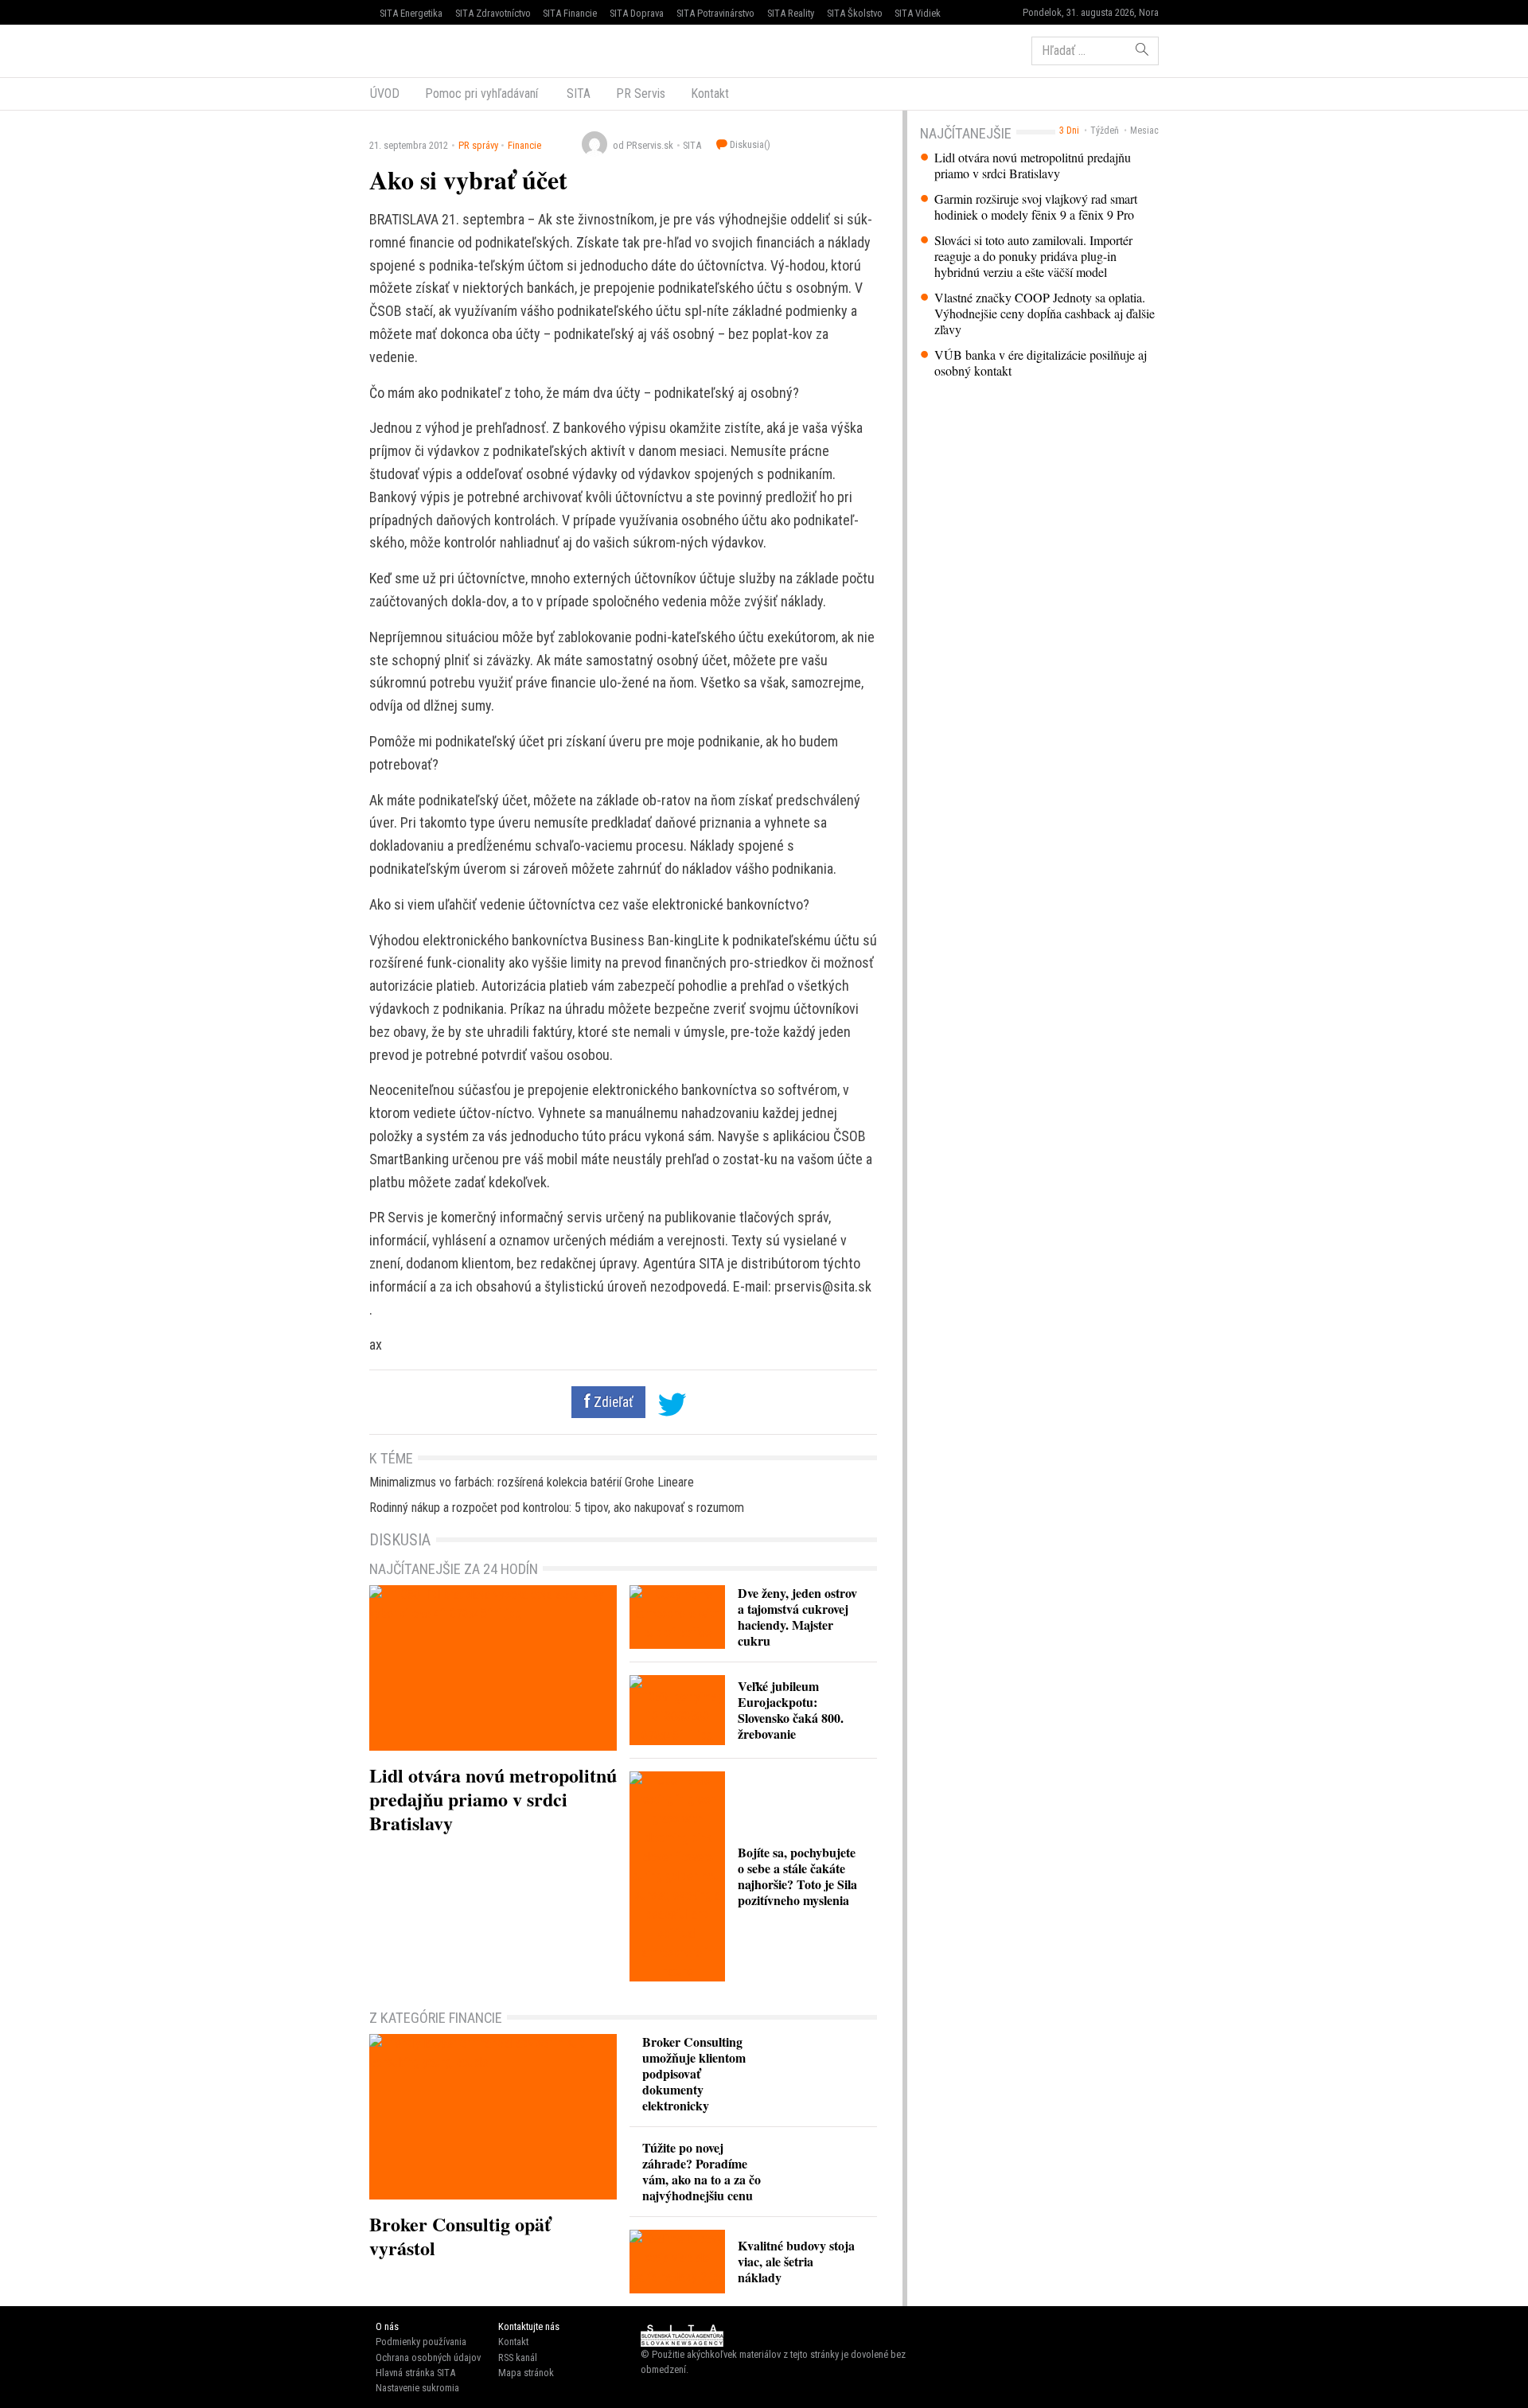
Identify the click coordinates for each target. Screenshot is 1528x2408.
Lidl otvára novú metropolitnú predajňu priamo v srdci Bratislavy (1033, 166)
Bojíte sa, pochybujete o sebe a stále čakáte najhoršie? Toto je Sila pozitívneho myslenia (797, 1876)
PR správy (478, 145)
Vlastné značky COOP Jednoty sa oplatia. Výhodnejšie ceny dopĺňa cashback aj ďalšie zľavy (1045, 314)
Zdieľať (612, 1402)
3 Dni (1069, 131)
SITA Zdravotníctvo (493, 13)
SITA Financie (570, 13)
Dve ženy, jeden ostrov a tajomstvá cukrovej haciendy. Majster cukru (797, 1617)
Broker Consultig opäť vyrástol (460, 2236)
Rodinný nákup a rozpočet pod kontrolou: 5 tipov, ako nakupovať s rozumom (557, 1508)
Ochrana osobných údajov (428, 2357)
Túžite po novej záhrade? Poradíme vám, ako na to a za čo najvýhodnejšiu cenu (702, 2171)
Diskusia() (749, 144)
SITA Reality (791, 13)
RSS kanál (518, 2357)
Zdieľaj (417, 49)
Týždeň (1105, 131)
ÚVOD (385, 94)
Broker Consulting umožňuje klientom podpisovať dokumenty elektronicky (694, 2073)
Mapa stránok (526, 2373)
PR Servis (641, 94)
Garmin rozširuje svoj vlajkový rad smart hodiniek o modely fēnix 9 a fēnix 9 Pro (1036, 207)
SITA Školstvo (855, 13)
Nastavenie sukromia (417, 2388)
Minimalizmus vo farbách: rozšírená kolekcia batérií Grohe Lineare (532, 1482)
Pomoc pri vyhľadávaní (481, 94)
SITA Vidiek (918, 13)
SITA (577, 94)
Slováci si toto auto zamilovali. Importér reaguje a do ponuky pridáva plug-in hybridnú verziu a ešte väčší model (1033, 256)
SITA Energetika (411, 13)
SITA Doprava (637, 13)
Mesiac (1144, 131)
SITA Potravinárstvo (715, 13)
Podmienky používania (421, 2342)
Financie (524, 145)
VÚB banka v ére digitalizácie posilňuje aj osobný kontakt (1041, 363)
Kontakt (710, 94)
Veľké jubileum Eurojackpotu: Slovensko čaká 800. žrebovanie (791, 1710)
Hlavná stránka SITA (415, 2373)
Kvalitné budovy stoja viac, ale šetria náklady (796, 2261)
